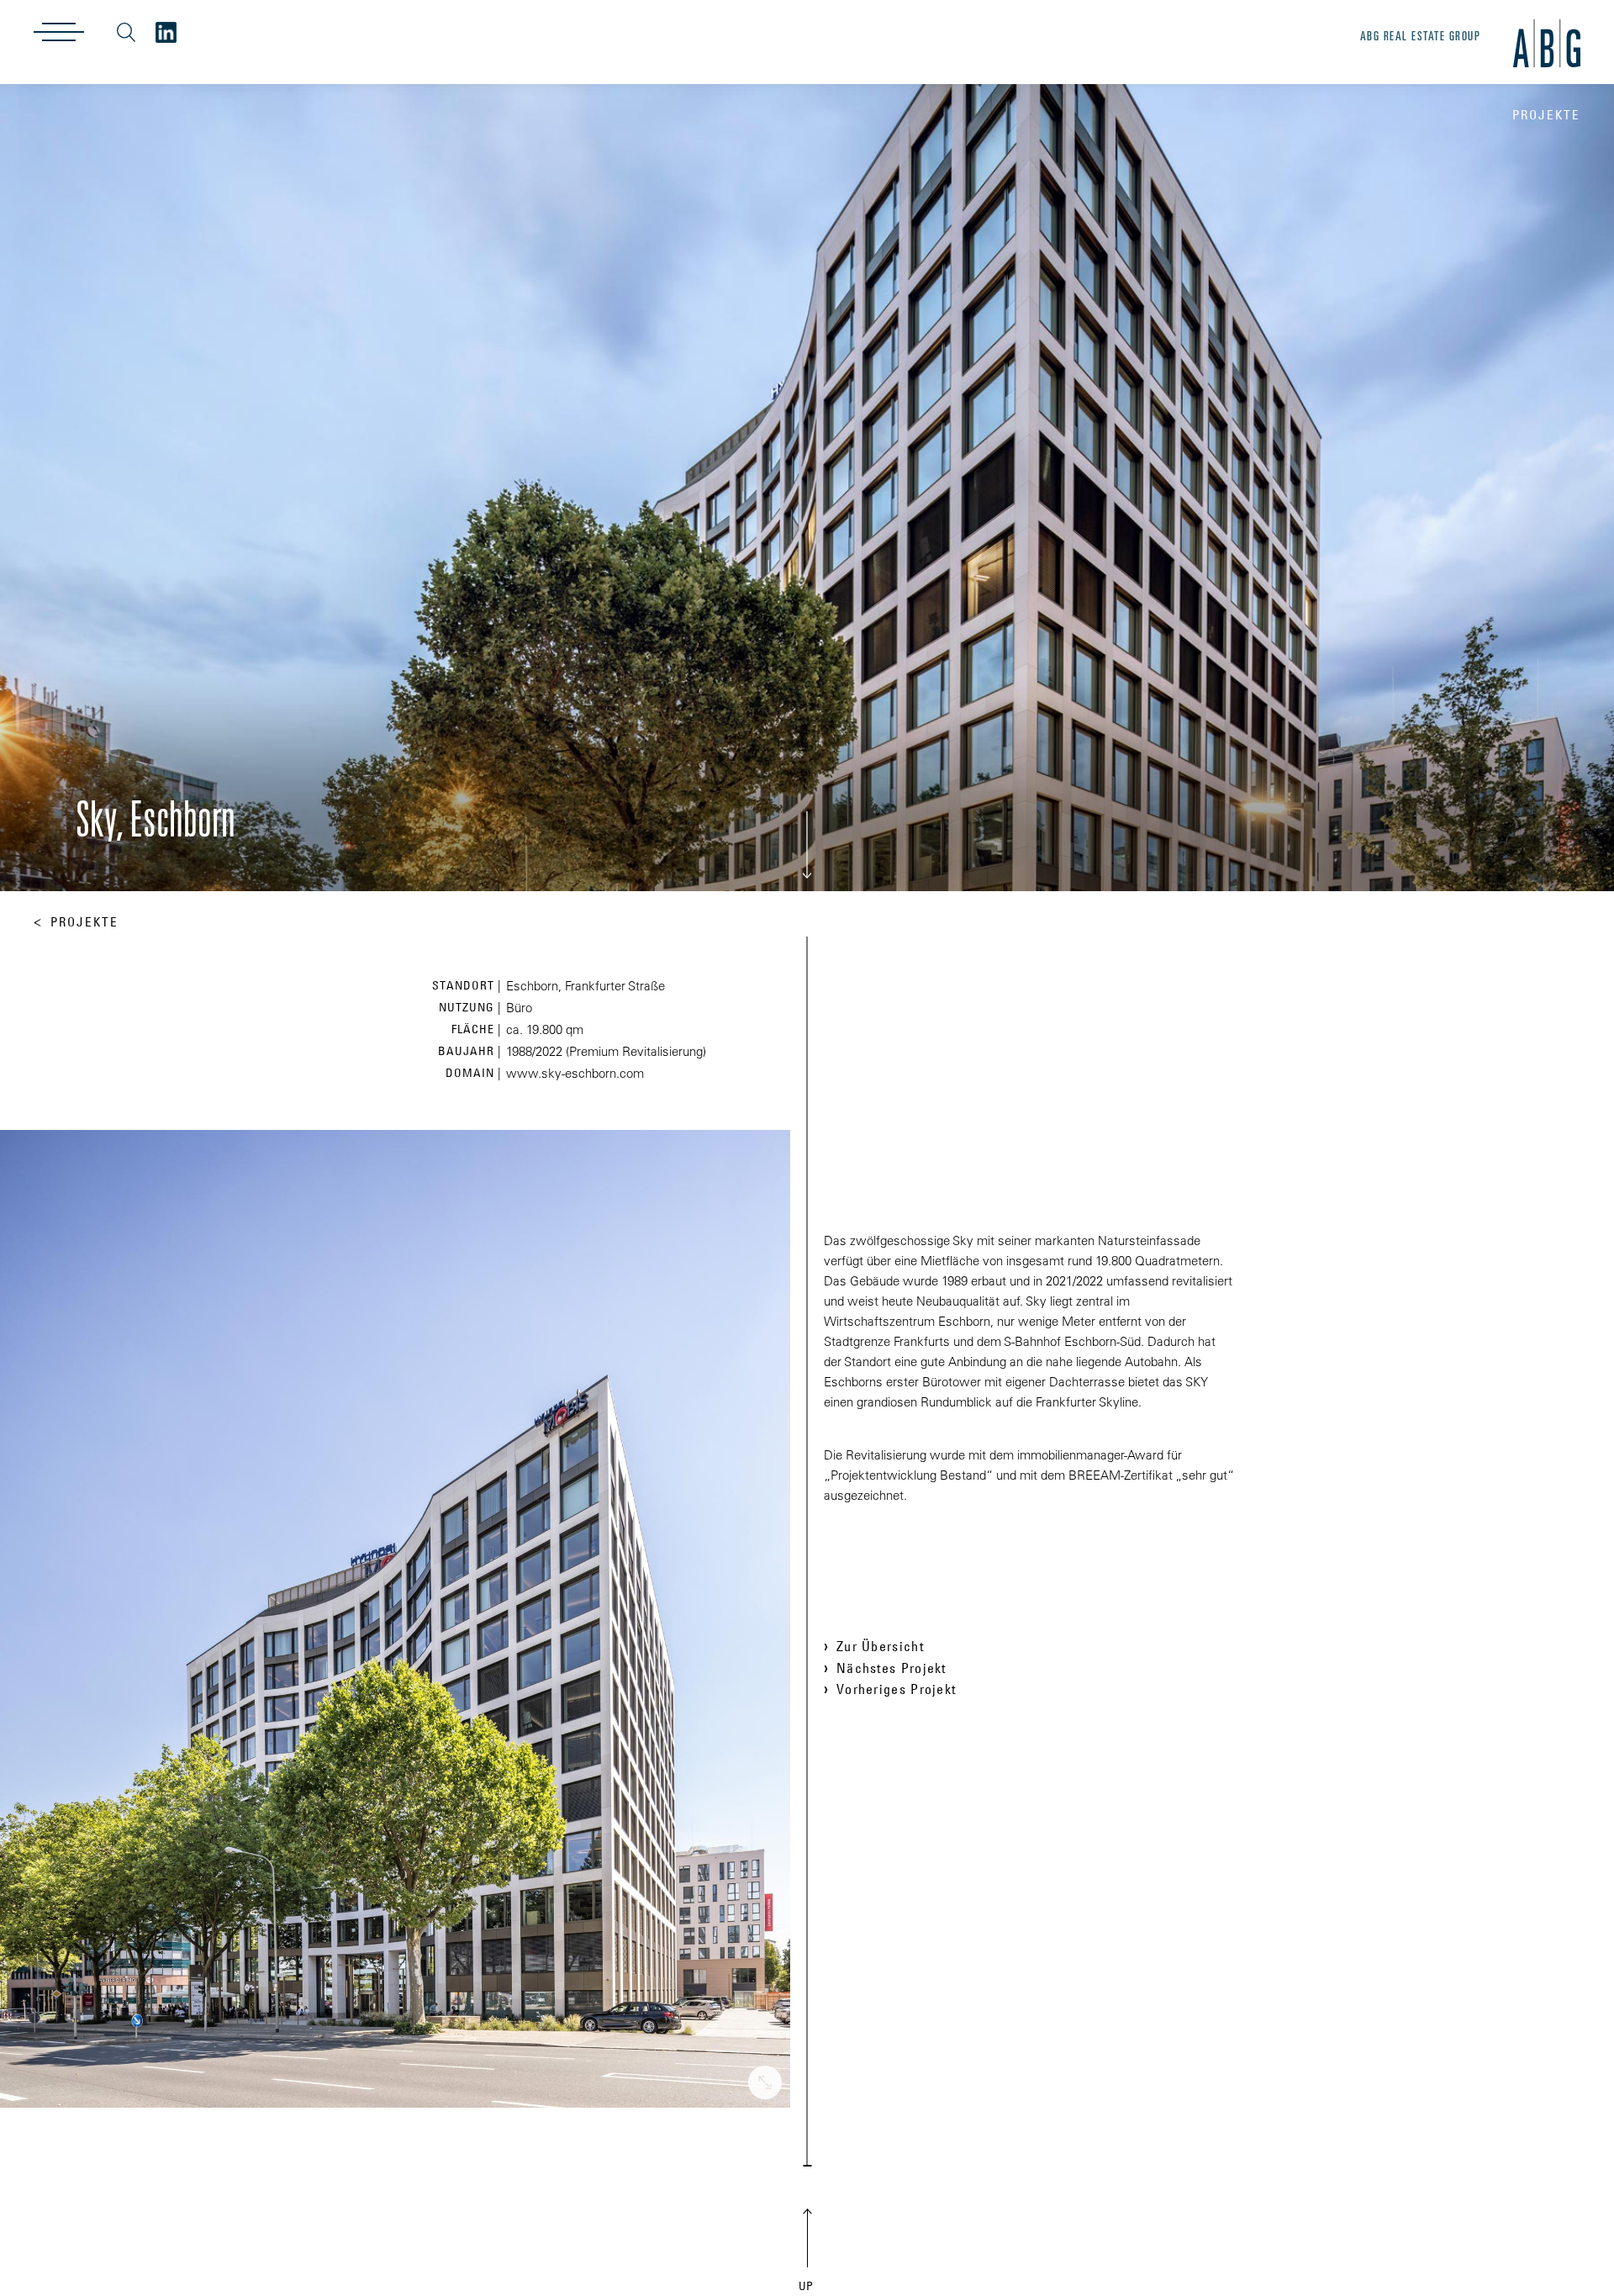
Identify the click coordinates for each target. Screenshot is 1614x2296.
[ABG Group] (166, 32)
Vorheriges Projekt (896, 1689)
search (126, 32)
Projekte (84, 922)
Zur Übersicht (880, 1646)
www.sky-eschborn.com (575, 1073)
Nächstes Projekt (891, 1668)
